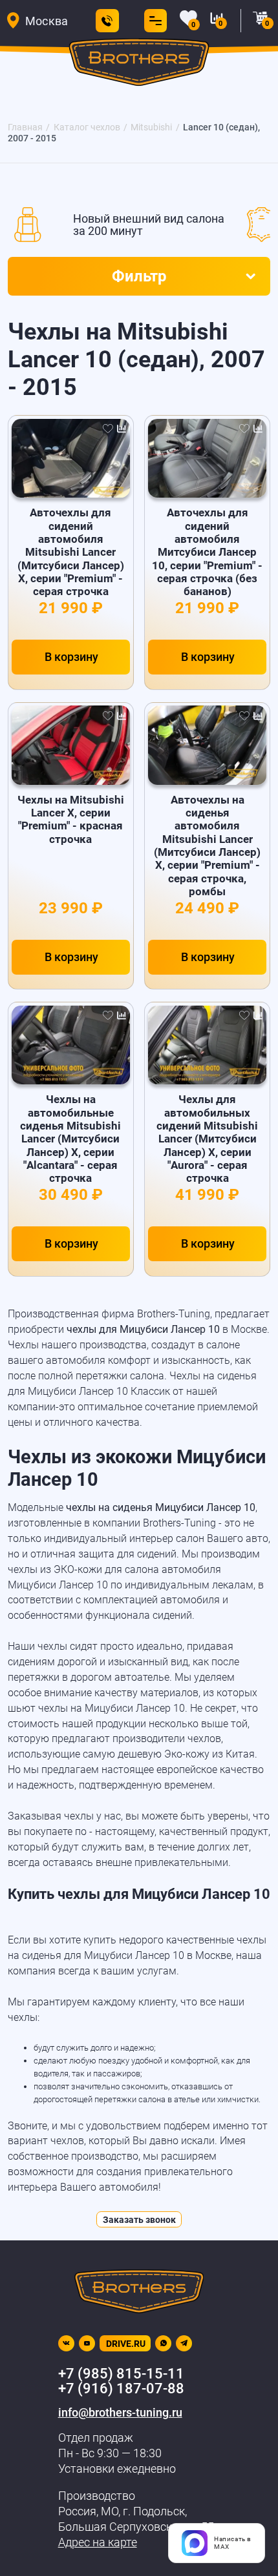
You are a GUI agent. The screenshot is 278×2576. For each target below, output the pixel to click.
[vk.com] (66, 2343)
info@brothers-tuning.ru (120, 2412)
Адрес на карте (98, 2542)
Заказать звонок (139, 2220)
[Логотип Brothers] (139, 66)
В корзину (71, 657)
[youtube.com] (87, 2343)
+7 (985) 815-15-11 (121, 2374)
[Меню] (152, 21)
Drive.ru (126, 2344)
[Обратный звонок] (107, 21)
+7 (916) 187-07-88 (121, 2388)
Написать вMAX (233, 2543)
